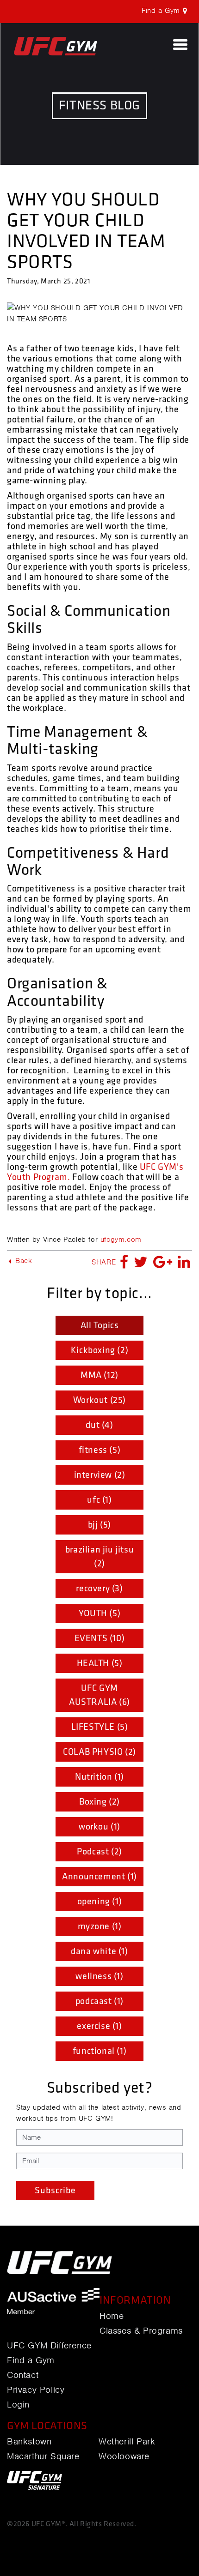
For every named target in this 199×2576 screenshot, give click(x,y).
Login (18, 2405)
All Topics (100, 1325)
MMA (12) (99, 1375)
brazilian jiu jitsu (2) (99, 1557)
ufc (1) (99, 1500)
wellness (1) (99, 1976)
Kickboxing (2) (99, 1350)
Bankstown (29, 2442)
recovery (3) (99, 1589)
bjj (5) (99, 1525)
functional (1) (99, 2051)
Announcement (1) (99, 1877)
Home (112, 2316)
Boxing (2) (99, 1802)
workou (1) (99, 1827)
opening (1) (100, 1902)
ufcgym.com (121, 1240)
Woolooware (124, 2456)
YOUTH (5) (99, 1613)
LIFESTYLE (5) (100, 1727)
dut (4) (99, 1425)
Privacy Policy (36, 2390)
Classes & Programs (141, 2331)
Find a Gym (31, 2360)
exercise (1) (99, 2026)
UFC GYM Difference (49, 2346)
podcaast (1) (99, 2001)
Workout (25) (99, 1400)
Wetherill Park (127, 2442)
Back (23, 1261)
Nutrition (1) (99, 1777)
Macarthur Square (43, 2456)
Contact (23, 2375)
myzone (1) (100, 1926)
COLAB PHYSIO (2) (99, 1752)
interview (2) (100, 1475)
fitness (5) (100, 1450)
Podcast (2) (99, 1852)
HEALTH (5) (100, 1663)
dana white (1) (99, 1951)
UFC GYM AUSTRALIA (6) (99, 1695)
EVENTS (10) (100, 1638)
